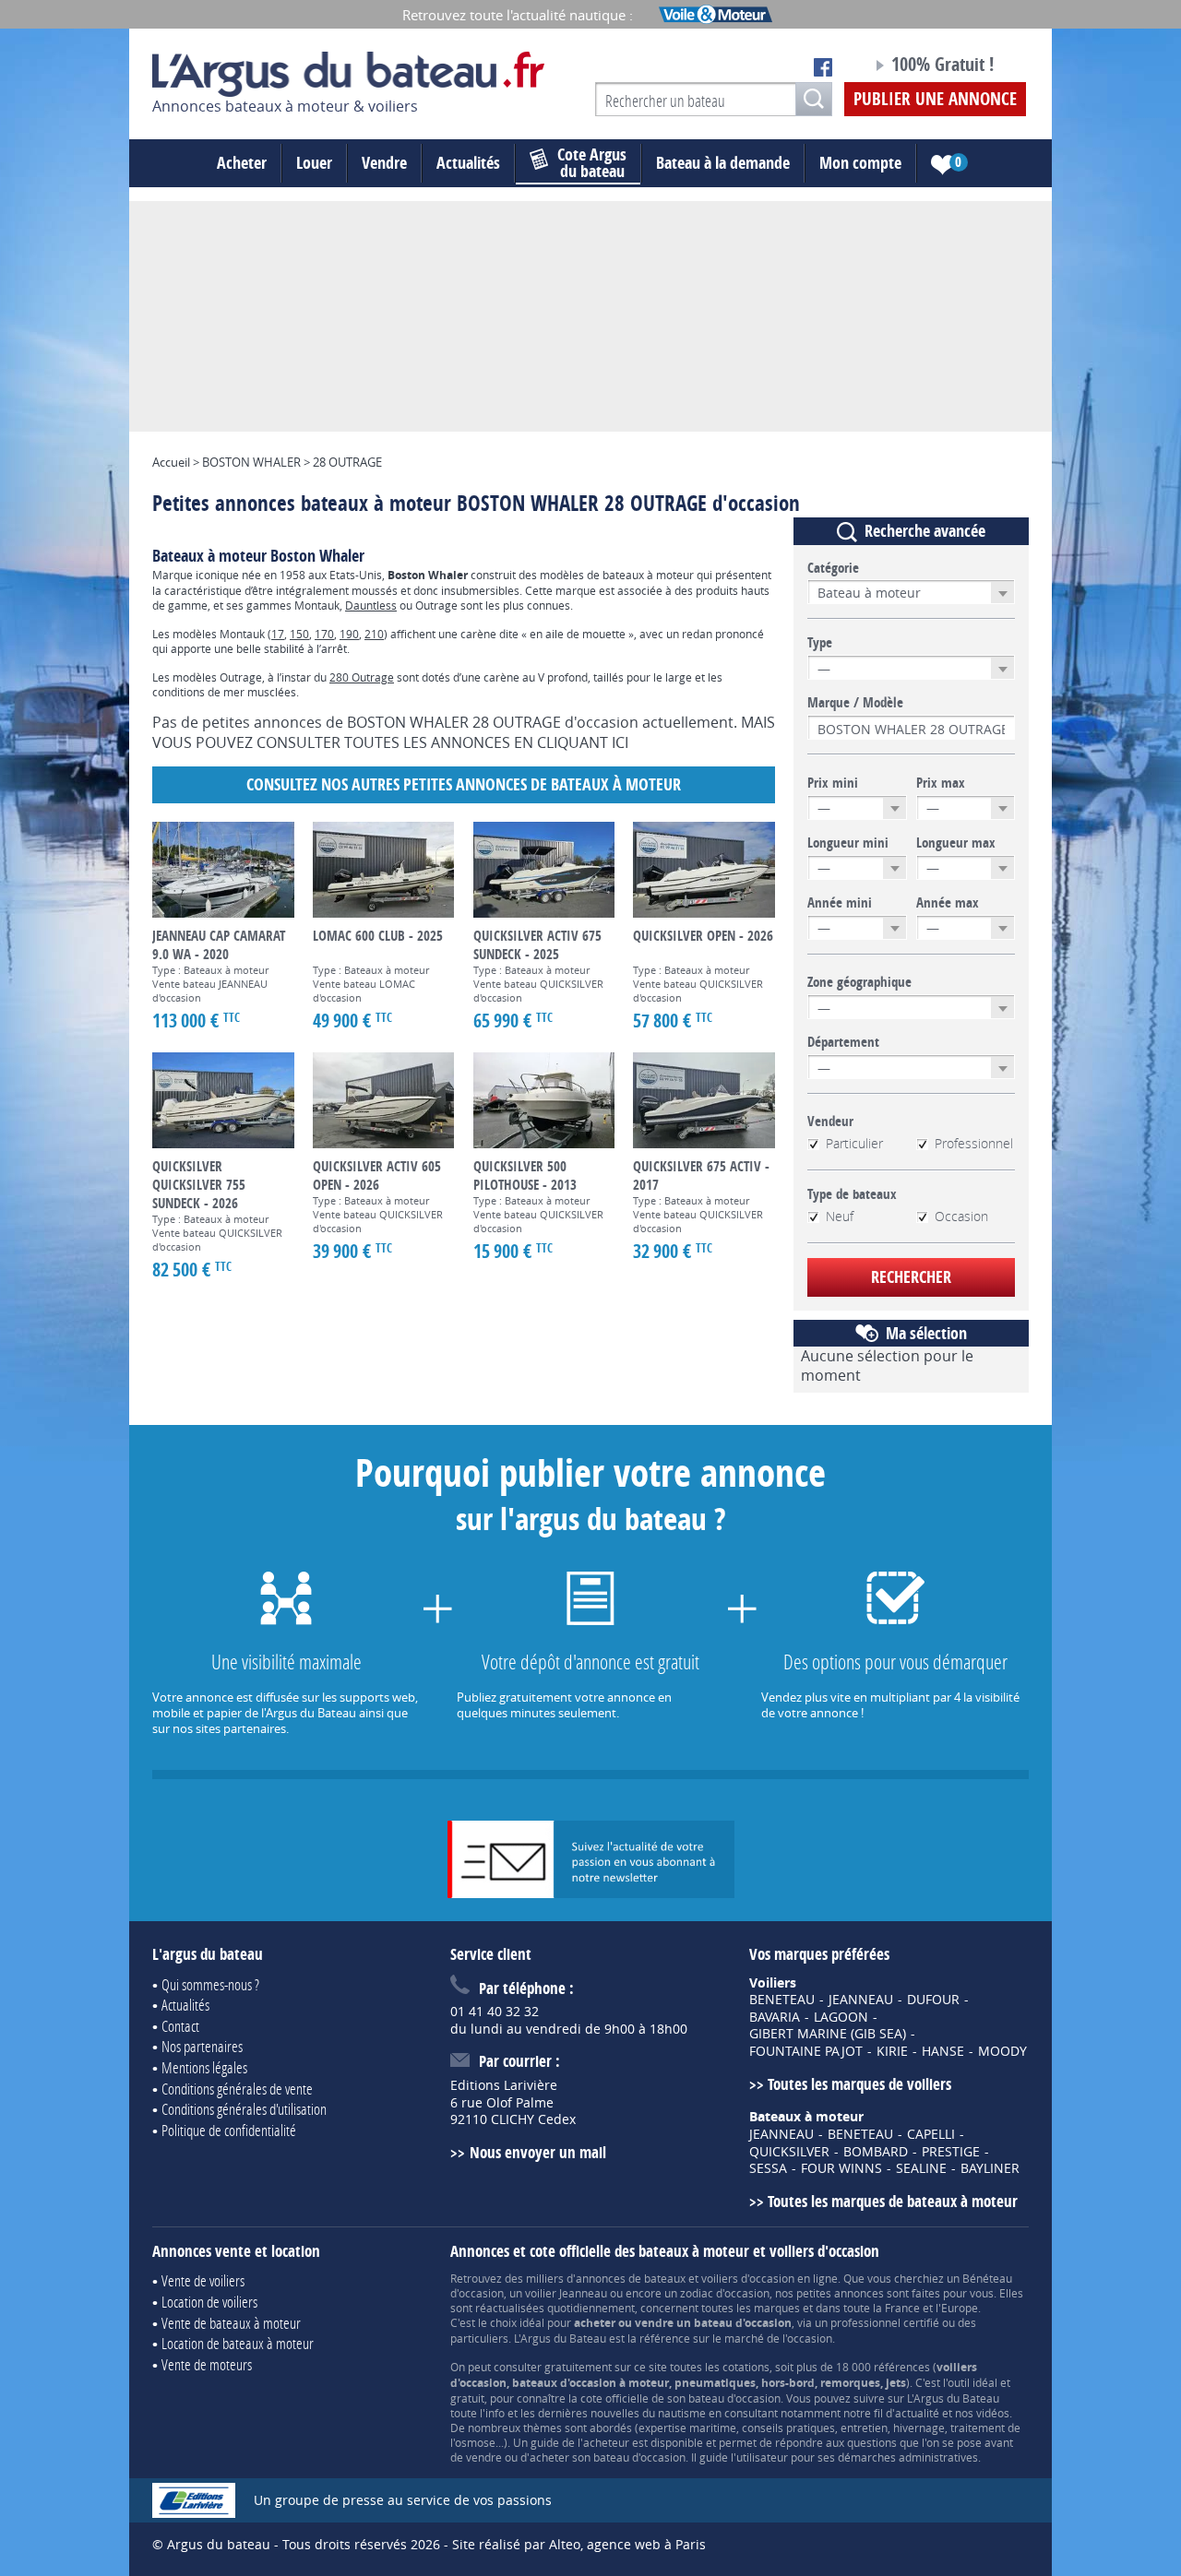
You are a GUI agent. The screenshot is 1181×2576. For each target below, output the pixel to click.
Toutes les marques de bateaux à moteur (893, 2201)
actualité (917, 2413)
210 (374, 634)
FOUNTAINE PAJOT (806, 2051)
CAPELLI (931, 2134)
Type (820, 643)
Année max (948, 903)
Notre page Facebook (823, 67)
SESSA (768, 2168)
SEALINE (921, 2168)
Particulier (854, 1144)
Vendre (384, 163)
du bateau (592, 163)
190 (349, 634)
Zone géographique (859, 982)
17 (278, 634)
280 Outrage (362, 677)
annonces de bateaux (631, 2278)
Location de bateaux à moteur (238, 2343)
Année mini (840, 903)
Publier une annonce (935, 99)
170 (324, 634)
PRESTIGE (951, 2152)
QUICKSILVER (789, 2152)
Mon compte (860, 163)
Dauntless (371, 605)
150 (299, 634)
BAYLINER (990, 2168)
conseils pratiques (788, 2428)
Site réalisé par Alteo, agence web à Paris (579, 2544)
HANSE (943, 2051)
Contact (180, 2026)
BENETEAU (782, 2000)
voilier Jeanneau (566, 2293)
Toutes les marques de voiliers (859, 2084)
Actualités (468, 163)
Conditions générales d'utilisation (244, 2109)
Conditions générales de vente (237, 2089)
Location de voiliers (209, 2302)
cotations (746, 2367)
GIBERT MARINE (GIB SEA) (828, 2034)
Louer (314, 163)
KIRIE (892, 2051)
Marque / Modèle (855, 703)
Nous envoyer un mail (537, 2152)
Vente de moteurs (207, 2364)
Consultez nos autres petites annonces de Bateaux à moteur (464, 784)
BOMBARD (876, 2152)
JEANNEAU (861, 2000)
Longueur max (956, 843)
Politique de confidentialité (229, 2130)
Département (843, 1042)
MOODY (1002, 2051)
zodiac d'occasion (725, 2293)
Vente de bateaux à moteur (231, 2323)
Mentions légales (204, 2067)
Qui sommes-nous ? (210, 1984)
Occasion (961, 1217)
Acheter (242, 163)
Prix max (941, 783)
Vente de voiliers (203, 2280)
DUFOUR (933, 2000)
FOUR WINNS (841, 2168)
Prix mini (833, 783)
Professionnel (974, 1144)
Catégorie (833, 568)
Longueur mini (848, 843)
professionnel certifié (885, 2322)
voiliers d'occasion (748, 2278)
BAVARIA (775, 2017)
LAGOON (841, 2017)
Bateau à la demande (723, 163)
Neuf (840, 1217)
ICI (620, 742)
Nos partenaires (202, 2046)
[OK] (814, 99)
